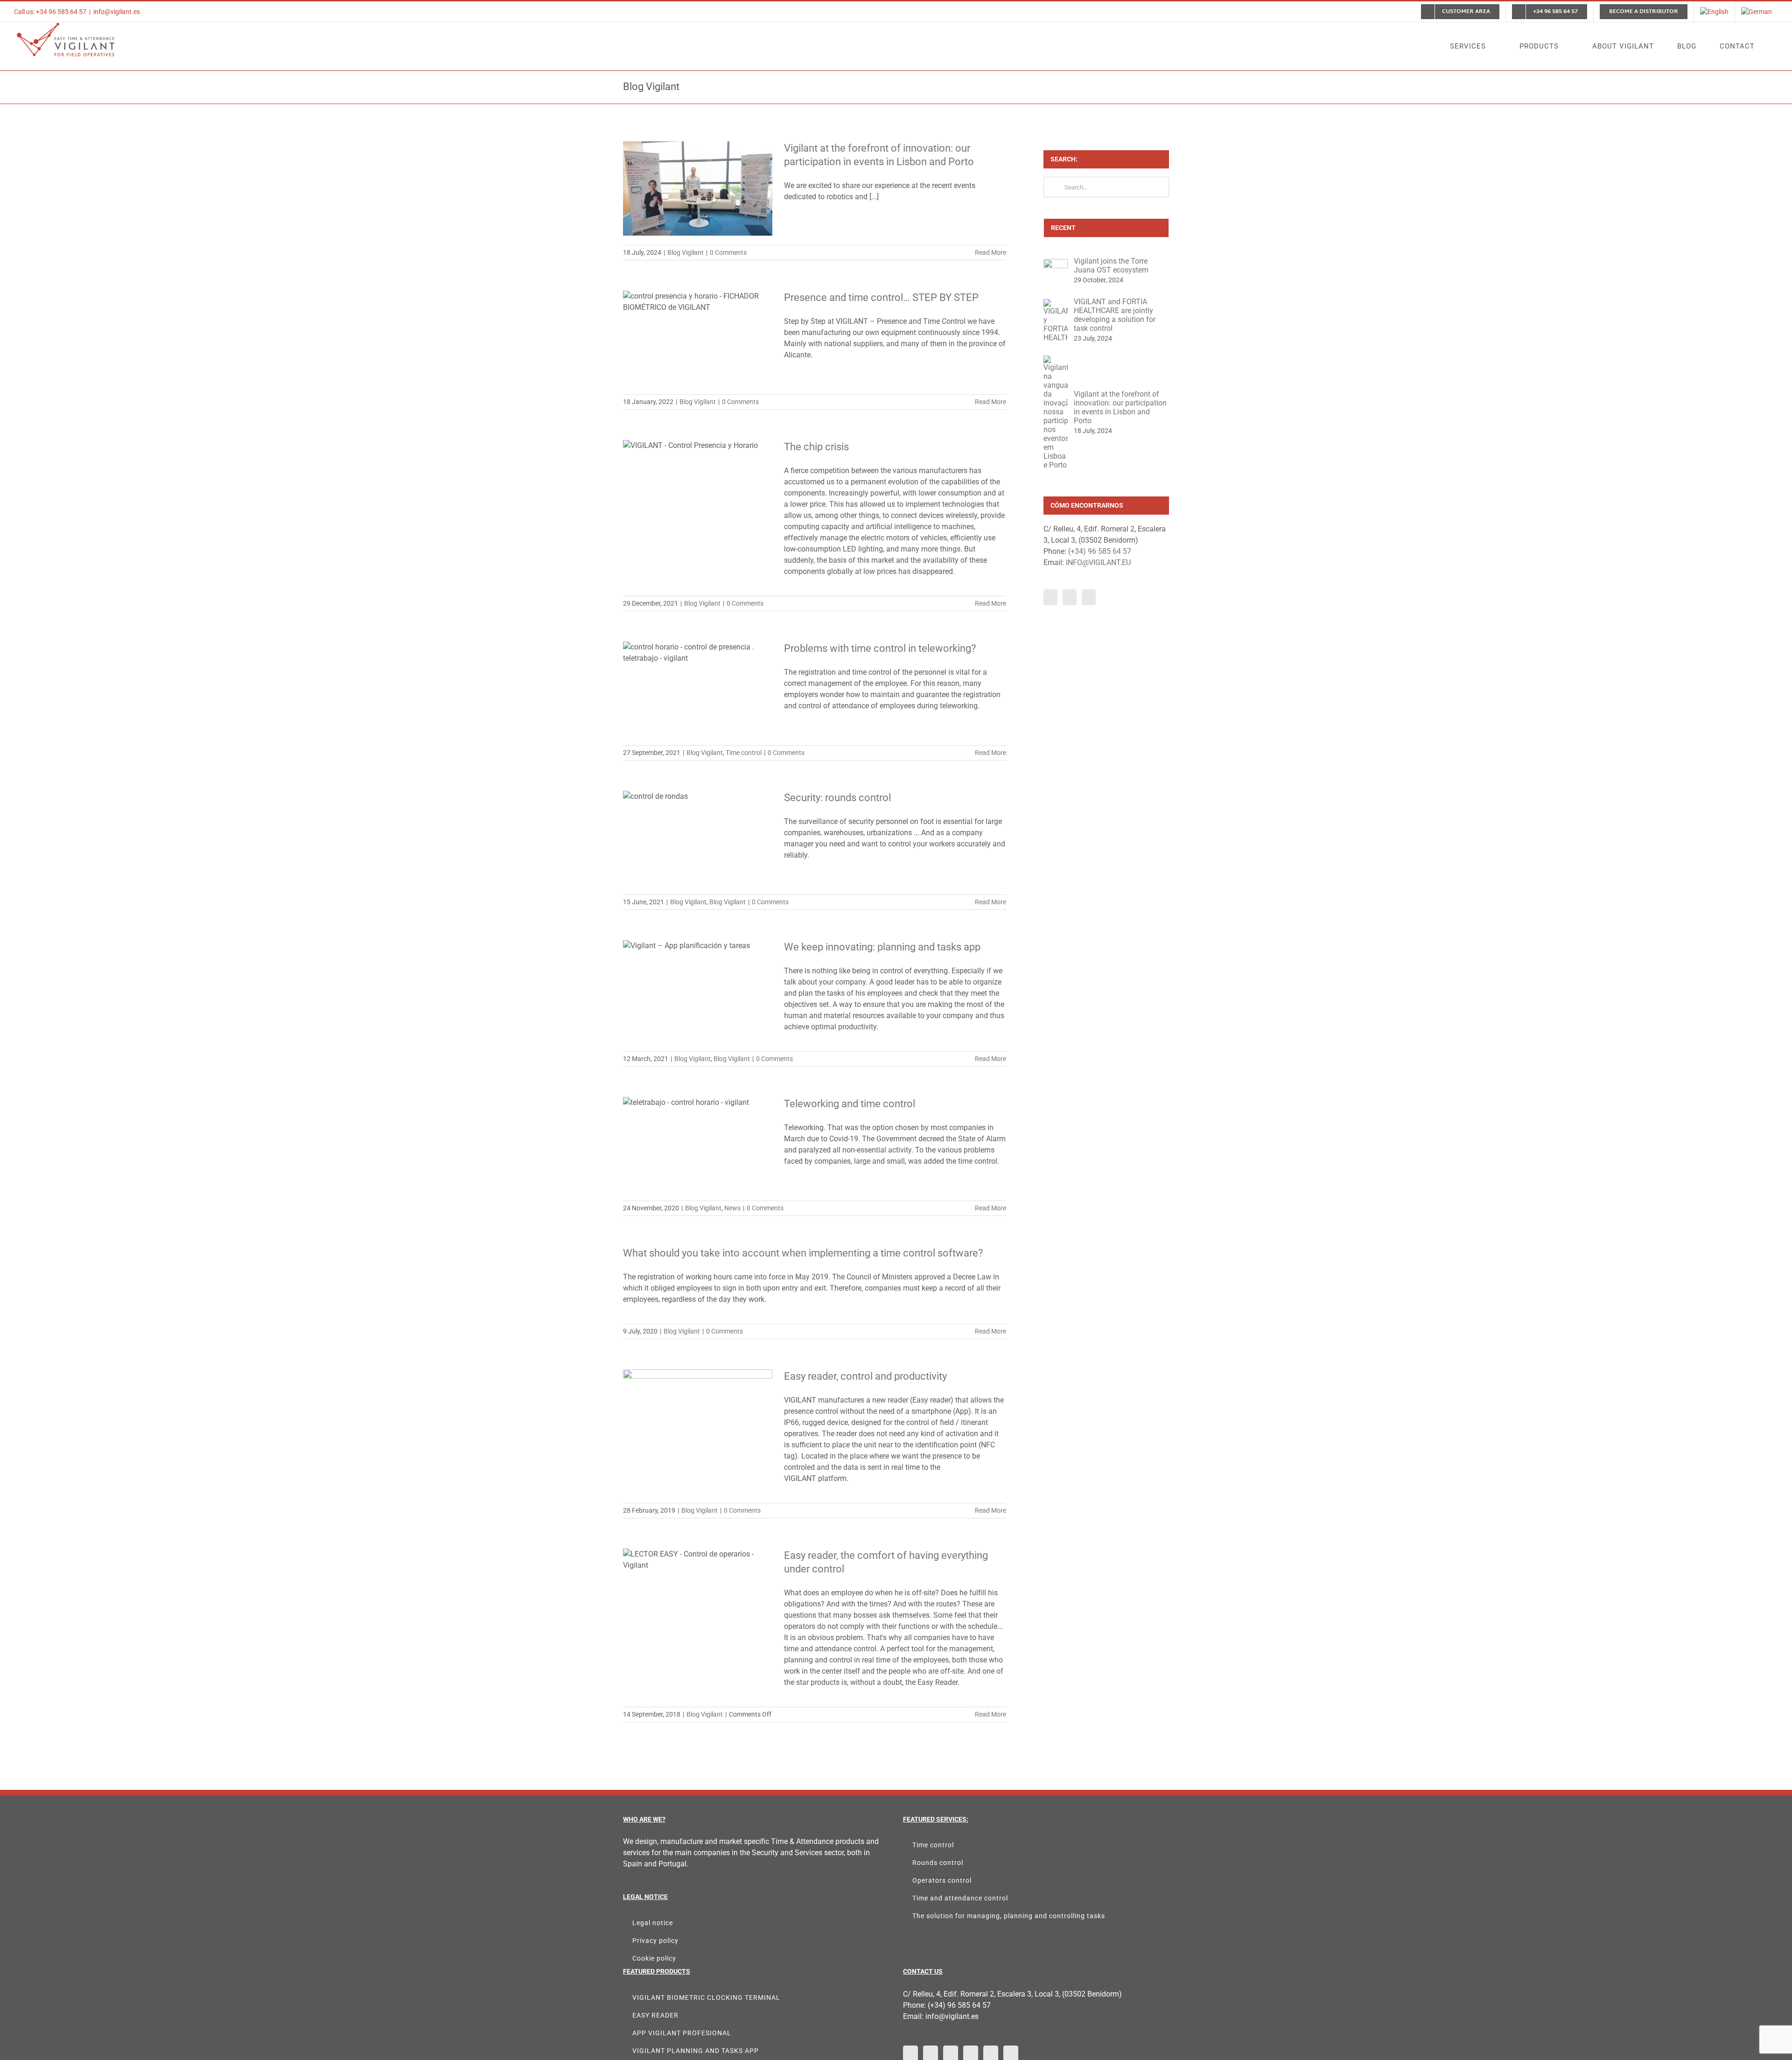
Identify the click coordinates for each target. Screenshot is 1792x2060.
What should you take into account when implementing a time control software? (803, 1253)
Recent (1063, 228)
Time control (744, 753)
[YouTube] (1089, 597)
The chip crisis (816, 447)
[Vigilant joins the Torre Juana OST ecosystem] (1056, 264)
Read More (990, 252)
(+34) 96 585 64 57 (1100, 551)
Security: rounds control (837, 798)
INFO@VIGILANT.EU (1098, 562)
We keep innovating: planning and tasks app (882, 947)
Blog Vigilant (686, 252)
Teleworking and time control (850, 1104)
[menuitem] (1714, 12)
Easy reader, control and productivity (865, 1376)
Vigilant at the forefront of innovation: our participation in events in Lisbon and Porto (1120, 407)
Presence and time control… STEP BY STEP (881, 297)
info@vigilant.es (117, 12)
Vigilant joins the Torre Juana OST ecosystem (1111, 265)
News (732, 1208)
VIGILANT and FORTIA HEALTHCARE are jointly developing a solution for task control (1115, 315)
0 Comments (728, 252)
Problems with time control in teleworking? (880, 648)
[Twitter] (1070, 597)
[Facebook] (1050, 597)
